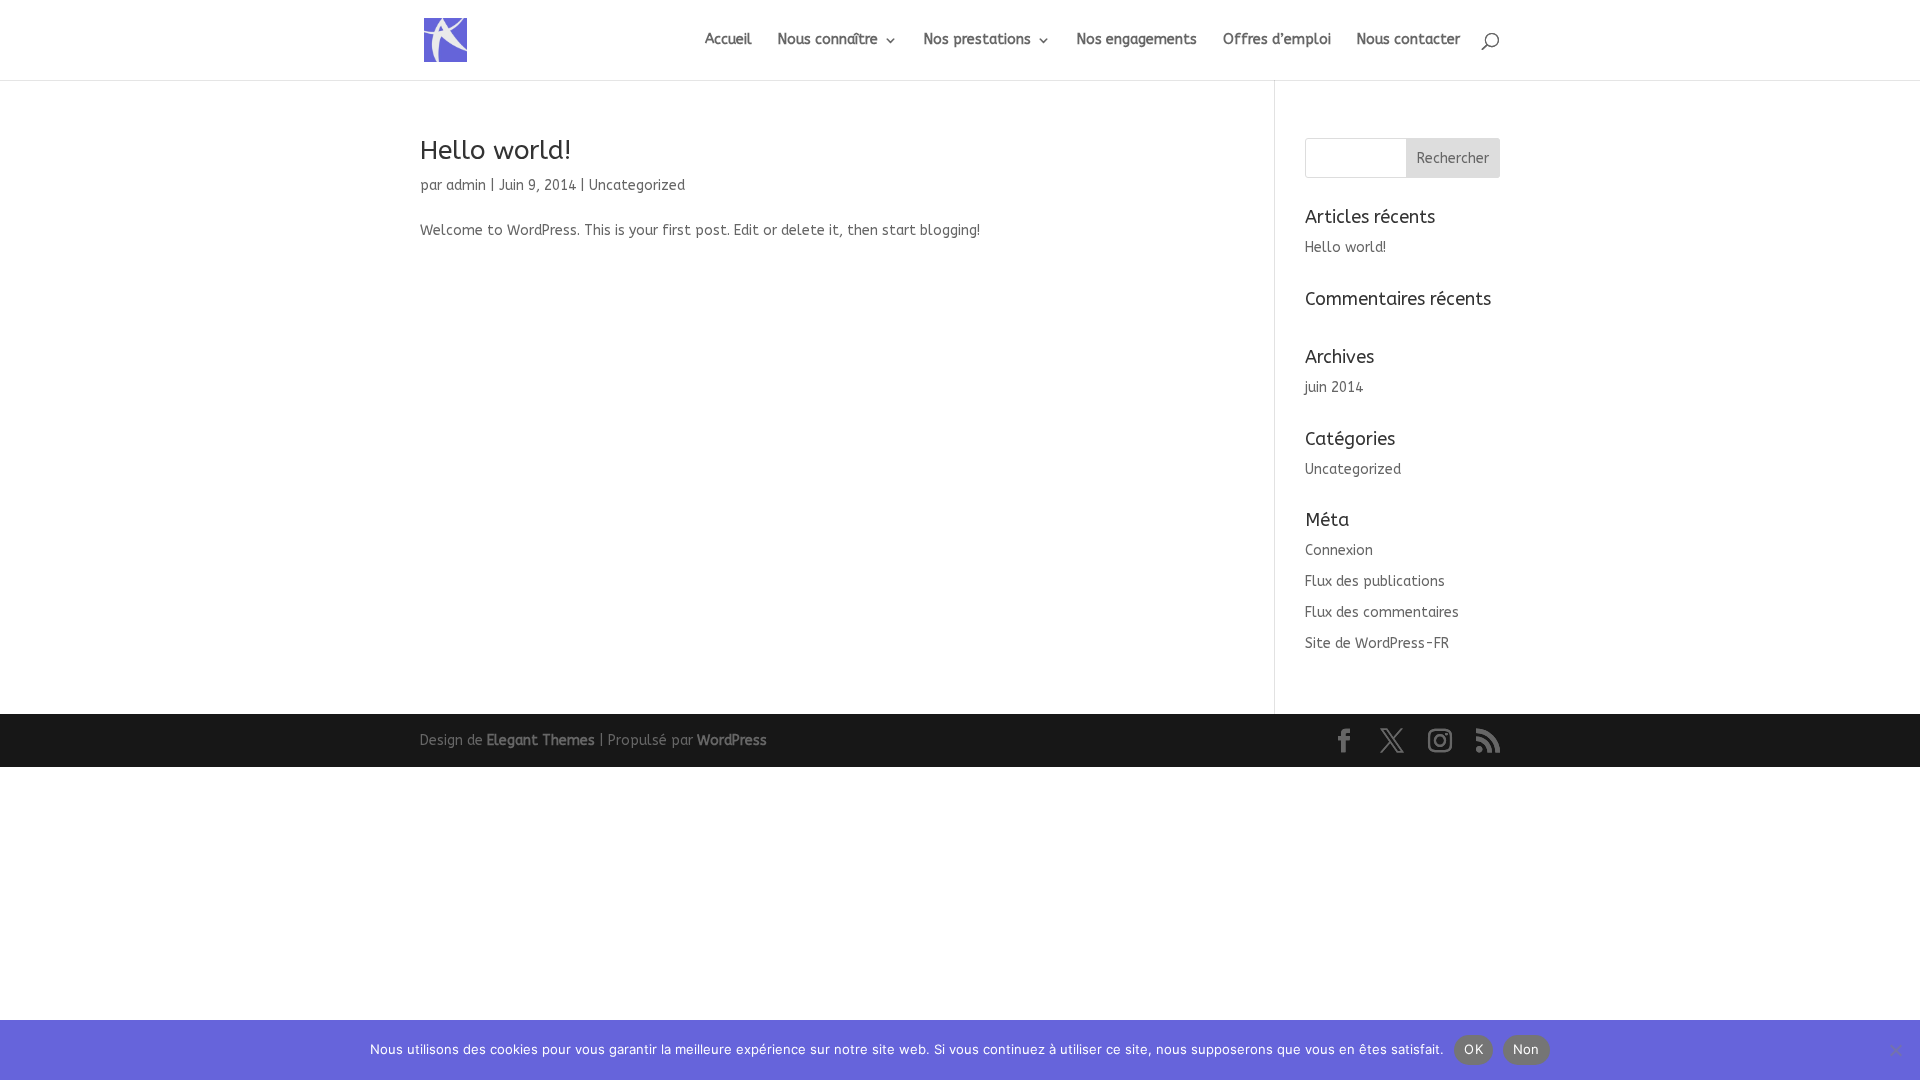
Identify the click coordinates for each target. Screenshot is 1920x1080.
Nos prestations (977, 40)
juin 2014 (1334, 387)
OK (1473, 1049)
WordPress (732, 740)
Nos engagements (1137, 40)
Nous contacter (1408, 40)
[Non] (1895, 1050)
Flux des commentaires (1382, 612)
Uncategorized (637, 185)
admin (466, 185)
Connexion (1339, 550)
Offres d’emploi (1277, 40)
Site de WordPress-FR (1377, 643)
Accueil (728, 40)
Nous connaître (828, 40)
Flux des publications (1375, 581)
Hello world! (495, 150)
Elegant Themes (541, 740)
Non (1526, 1049)
